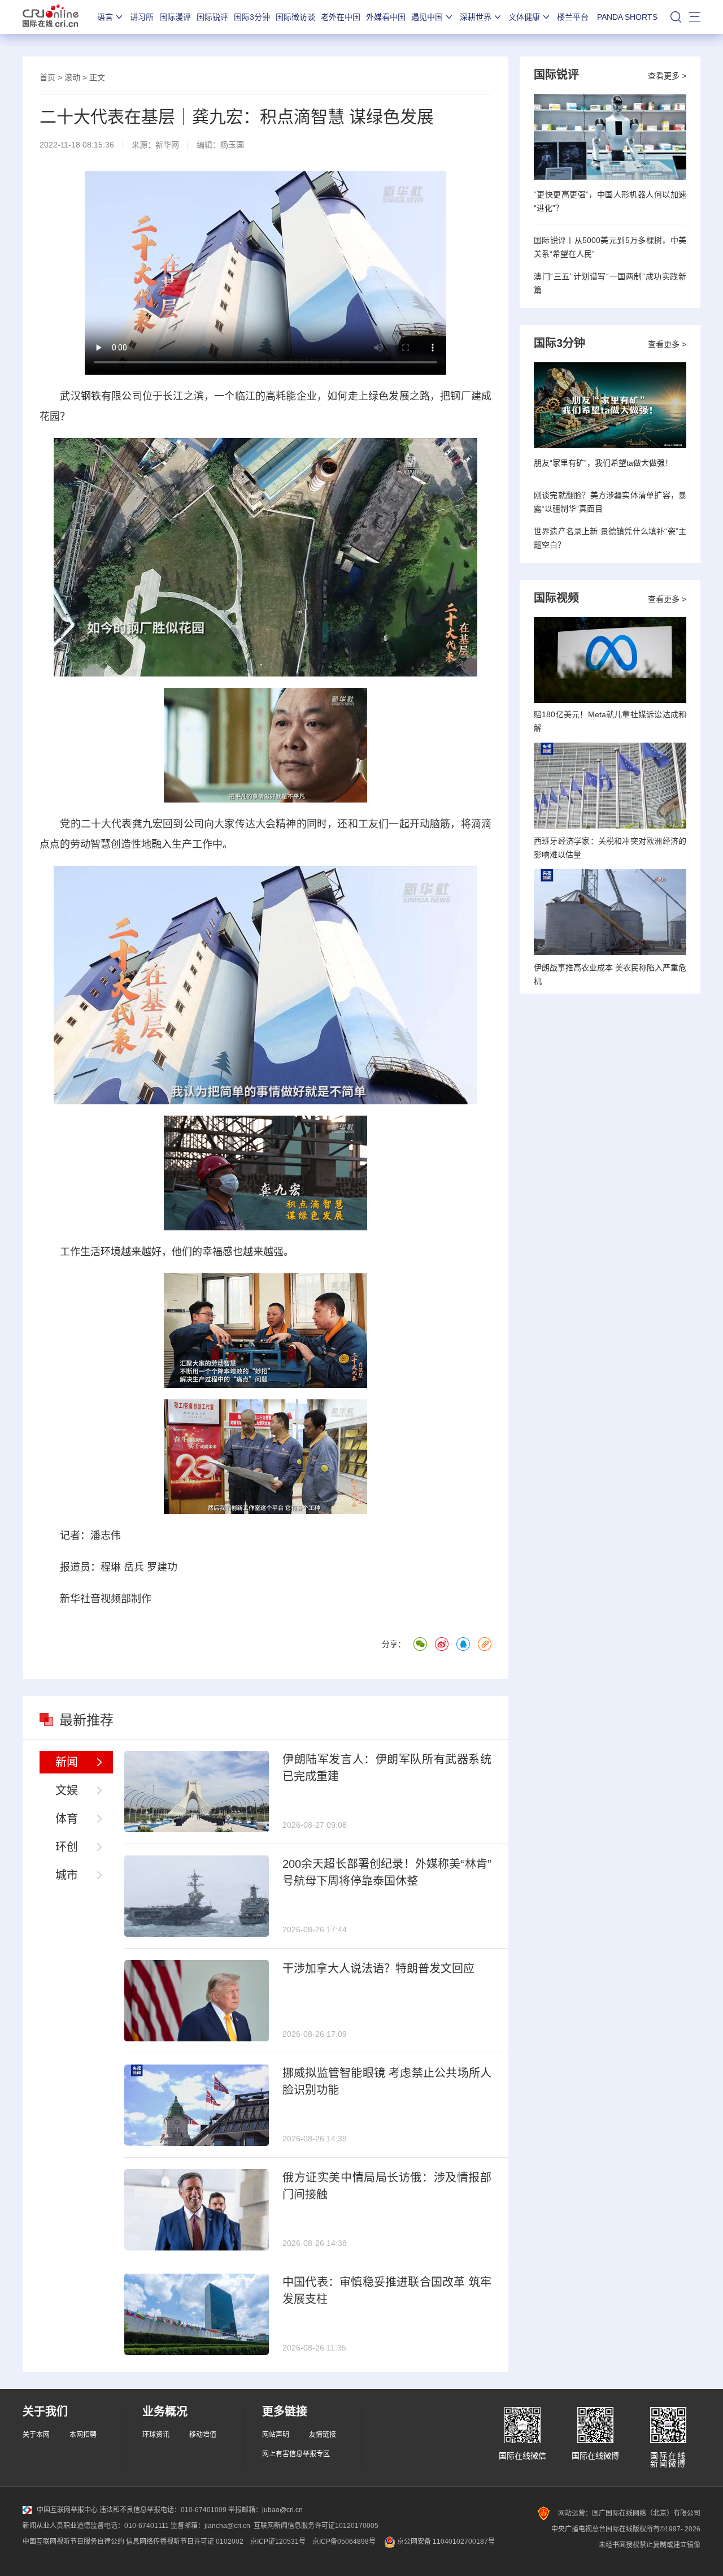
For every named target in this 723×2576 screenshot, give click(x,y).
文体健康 (524, 17)
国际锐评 (212, 17)
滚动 (72, 77)
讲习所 (142, 17)
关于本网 (36, 2435)
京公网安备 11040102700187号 (445, 2542)
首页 (47, 77)
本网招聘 (83, 2435)
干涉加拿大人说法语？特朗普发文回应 (378, 1968)
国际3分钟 (252, 17)
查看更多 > (667, 76)
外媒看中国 (386, 17)
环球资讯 (156, 2435)
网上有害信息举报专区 (296, 2454)
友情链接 (323, 2435)
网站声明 (276, 2435)
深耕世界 (476, 17)
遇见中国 (427, 17)
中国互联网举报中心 (67, 2510)
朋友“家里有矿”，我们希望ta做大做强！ (603, 463)
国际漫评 (175, 17)
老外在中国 (341, 17)
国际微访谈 (295, 17)
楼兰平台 (573, 17)
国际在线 (51, 17)
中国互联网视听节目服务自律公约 (73, 2542)
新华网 (167, 145)
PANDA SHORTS (627, 17)
